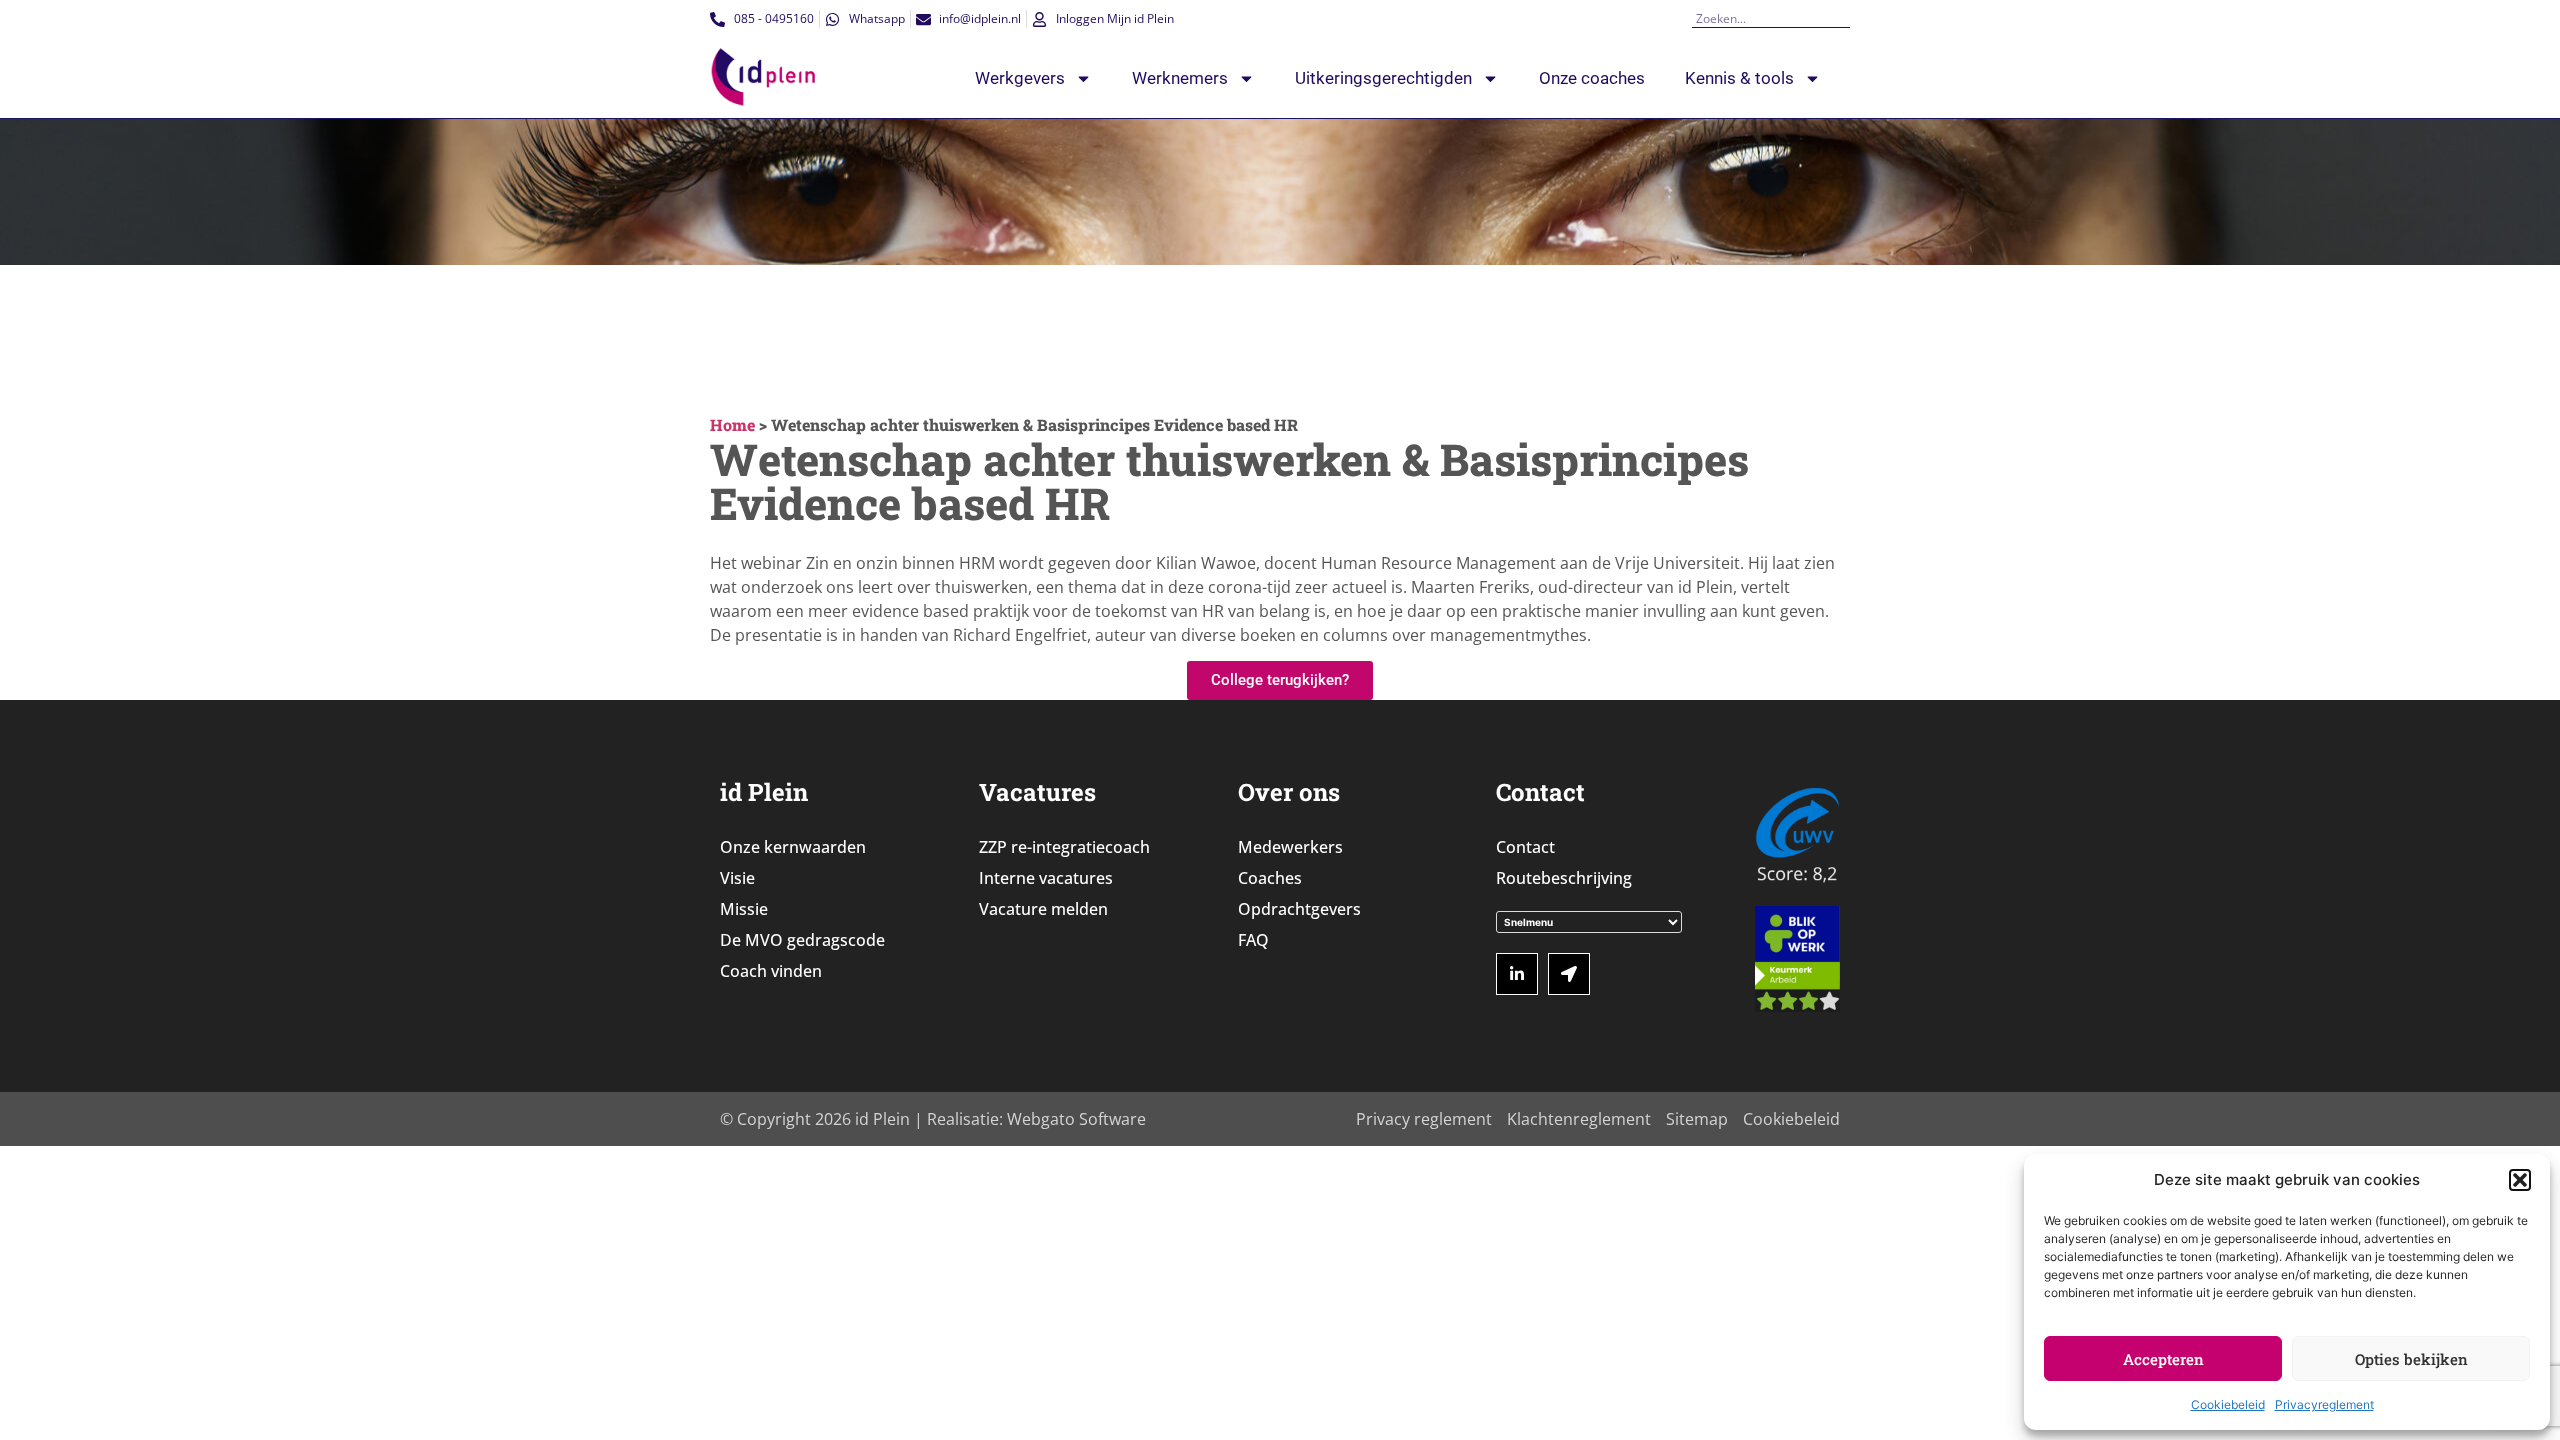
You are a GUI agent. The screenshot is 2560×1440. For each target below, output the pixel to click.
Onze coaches (1592, 78)
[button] (2520, 1180)
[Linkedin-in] (1517, 974)
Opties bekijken (2411, 1359)
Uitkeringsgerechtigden (1383, 78)
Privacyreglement (2324, 1404)
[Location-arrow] (1569, 974)
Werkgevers (1020, 78)
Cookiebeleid (2228, 1404)
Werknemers (1180, 78)
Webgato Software (1076, 1119)
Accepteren (2163, 1359)
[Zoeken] (1843, 18)
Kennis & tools (1739, 78)
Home (732, 424)
